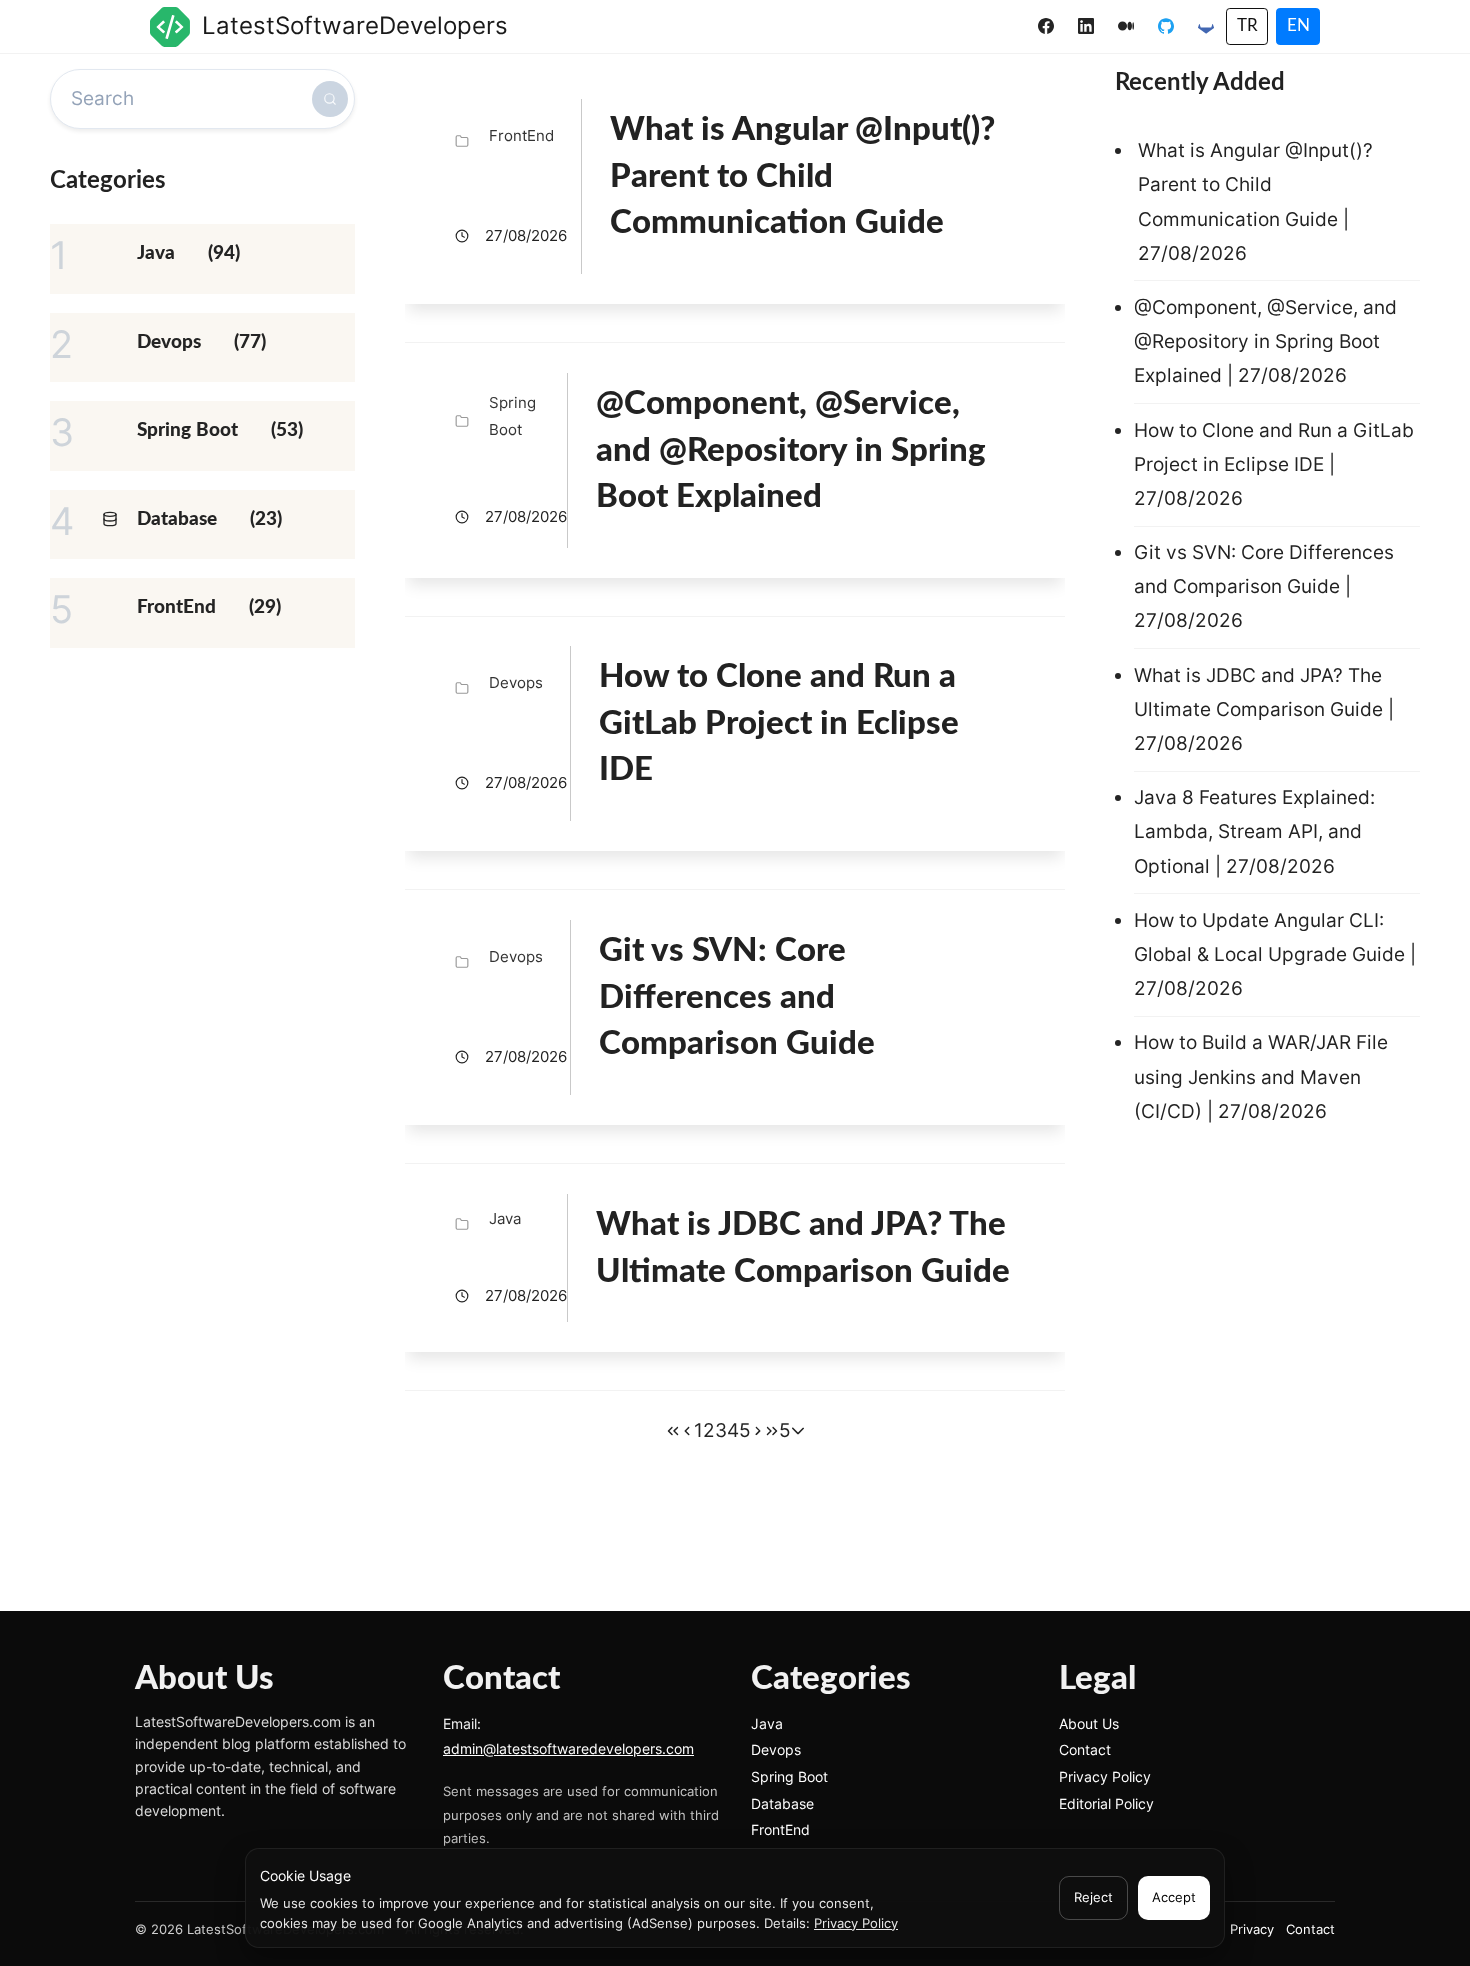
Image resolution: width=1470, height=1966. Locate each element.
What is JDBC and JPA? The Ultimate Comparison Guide (803, 1248)
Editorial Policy (1106, 1803)
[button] (798, 1431)
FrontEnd (780, 1829)
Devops (776, 1749)
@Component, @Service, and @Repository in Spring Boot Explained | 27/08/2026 (1265, 341)
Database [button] (177, 519)
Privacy (1252, 1929)
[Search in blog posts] (330, 99)
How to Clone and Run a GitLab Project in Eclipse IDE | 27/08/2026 (1274, 464)
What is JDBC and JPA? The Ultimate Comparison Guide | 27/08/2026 (1264, 709)
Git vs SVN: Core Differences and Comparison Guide (737, 997)
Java (767, 1723)
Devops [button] (169, 342)
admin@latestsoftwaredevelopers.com (568, 1748)
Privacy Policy (856, 1923)
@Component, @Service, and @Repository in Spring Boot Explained (791, 450)
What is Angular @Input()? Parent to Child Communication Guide (802, 176)
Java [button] (156, 253)
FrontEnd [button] (176, 607)
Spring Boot (789, 1776)
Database (782, 1803)
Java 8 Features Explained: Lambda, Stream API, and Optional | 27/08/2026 (1254, 831)
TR (1247, 26)
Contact (1085, 1749)
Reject (1093, 1897)
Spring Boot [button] (187, 430)
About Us (1089, 1723)
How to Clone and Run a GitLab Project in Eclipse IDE (779, 723)
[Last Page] (772, 1431)
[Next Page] (758, 1431)
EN (1298, 26)
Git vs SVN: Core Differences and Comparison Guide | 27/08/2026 (1264, 586)
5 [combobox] (785, 1430)
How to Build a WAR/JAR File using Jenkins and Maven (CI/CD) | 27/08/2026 (1261, 1076)
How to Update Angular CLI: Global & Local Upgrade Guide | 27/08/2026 (1275, 954)
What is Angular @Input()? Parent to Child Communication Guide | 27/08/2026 (1255, 202)
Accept (1174, 1897)
